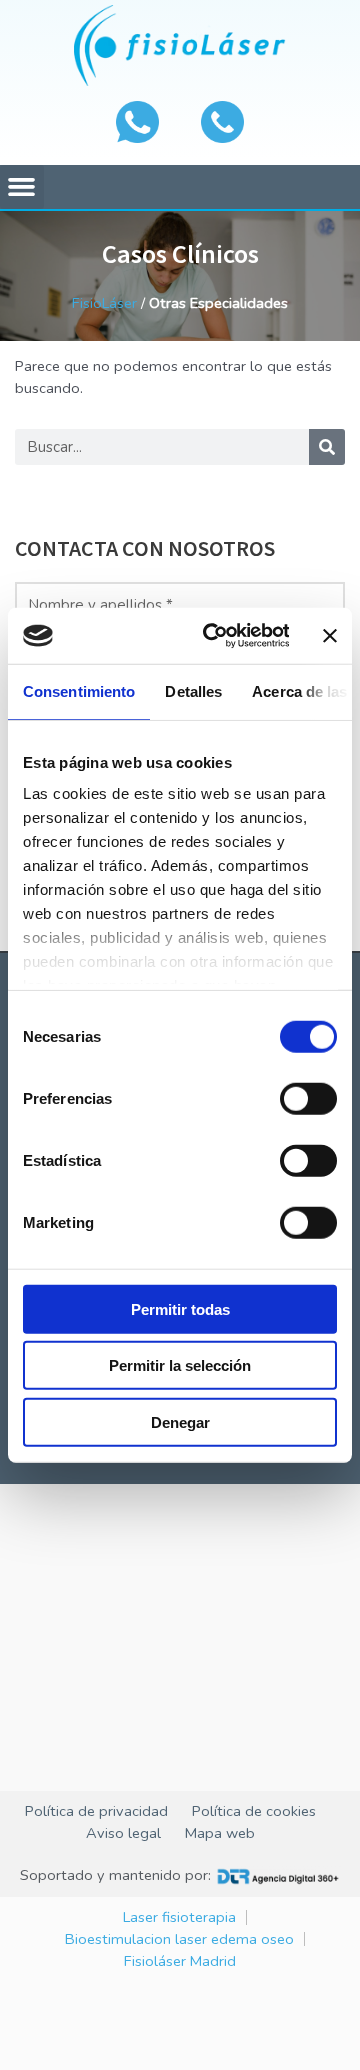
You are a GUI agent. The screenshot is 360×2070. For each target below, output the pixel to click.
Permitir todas (180, 1308)
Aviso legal (123, 1833)
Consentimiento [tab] (79, 690)
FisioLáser (104, 303)
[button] (22, 187)
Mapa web (220, 1833)
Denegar (180, 1421)
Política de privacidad (96, 1811)
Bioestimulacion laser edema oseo (179, 1939)
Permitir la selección (180, 1365)
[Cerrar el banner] (330, 636)
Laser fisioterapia (179, 1917)
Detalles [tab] (193, 690)
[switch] (308, 1098)
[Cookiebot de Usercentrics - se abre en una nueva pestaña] (213, 636)
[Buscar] (327, 447)
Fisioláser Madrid (180, 1961)
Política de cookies (254, 1811)
